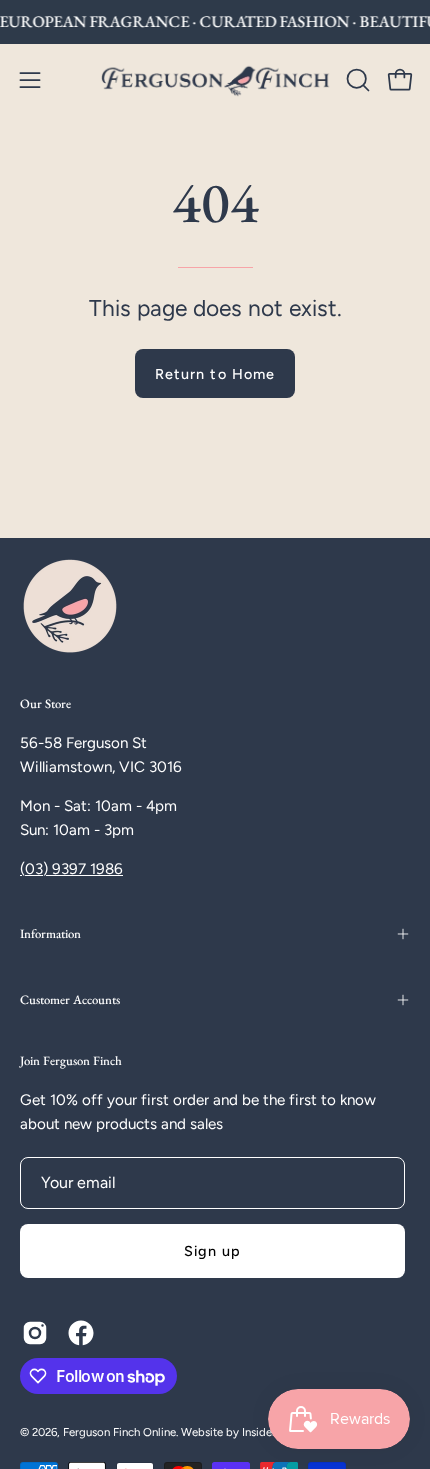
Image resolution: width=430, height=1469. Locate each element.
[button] (356, 80)
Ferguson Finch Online (119, 1432)
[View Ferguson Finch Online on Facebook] (81, 1333)
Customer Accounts (70, 999)
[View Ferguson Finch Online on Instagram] (35, 1333)
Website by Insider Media (246, 1432)
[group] (215, 22)
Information (50, 933)
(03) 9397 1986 (71, 869)
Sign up (213, 1251)
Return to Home (215, 374)
